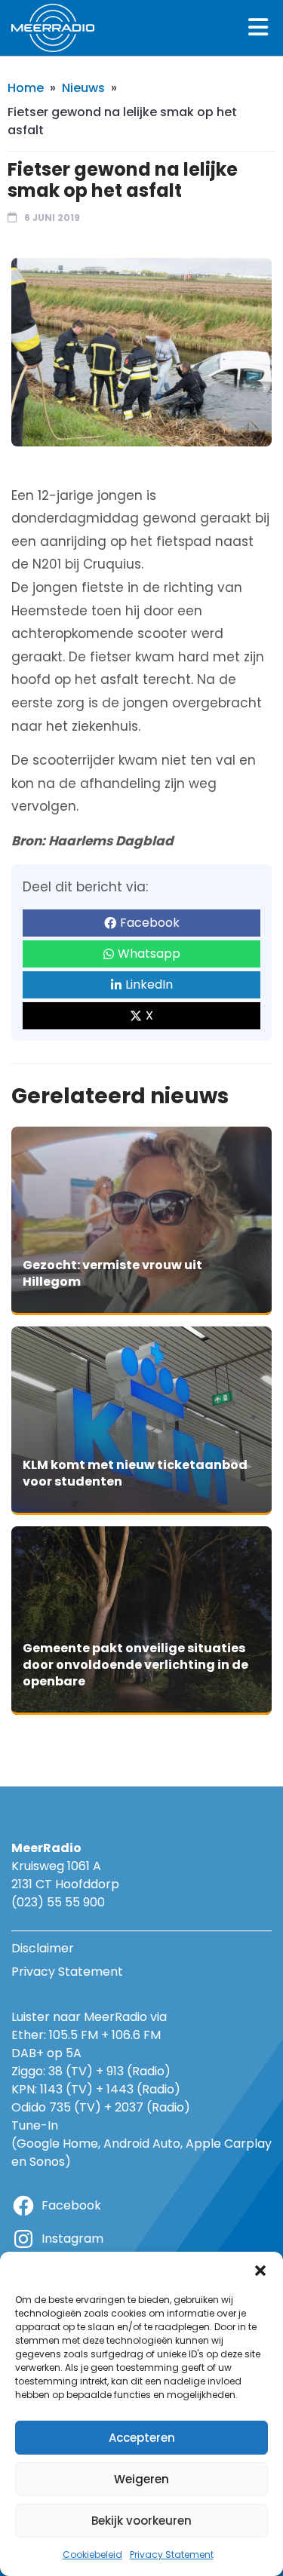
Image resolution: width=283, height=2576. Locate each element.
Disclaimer (43, 1948)
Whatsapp (149, 954)
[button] (260, 2271)
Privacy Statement (172, 2555)
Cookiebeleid (92, 2555)
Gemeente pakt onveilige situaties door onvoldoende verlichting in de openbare (135, 1664)
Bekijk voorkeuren (141, 2521)
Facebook (150, 923)
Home (26, 88)
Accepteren (142, 2438)
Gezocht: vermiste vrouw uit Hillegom (112, 1273)
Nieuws (83, 88)
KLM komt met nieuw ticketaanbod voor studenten (135, 1473)
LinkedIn (149, 984)
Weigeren (141, 2479)
